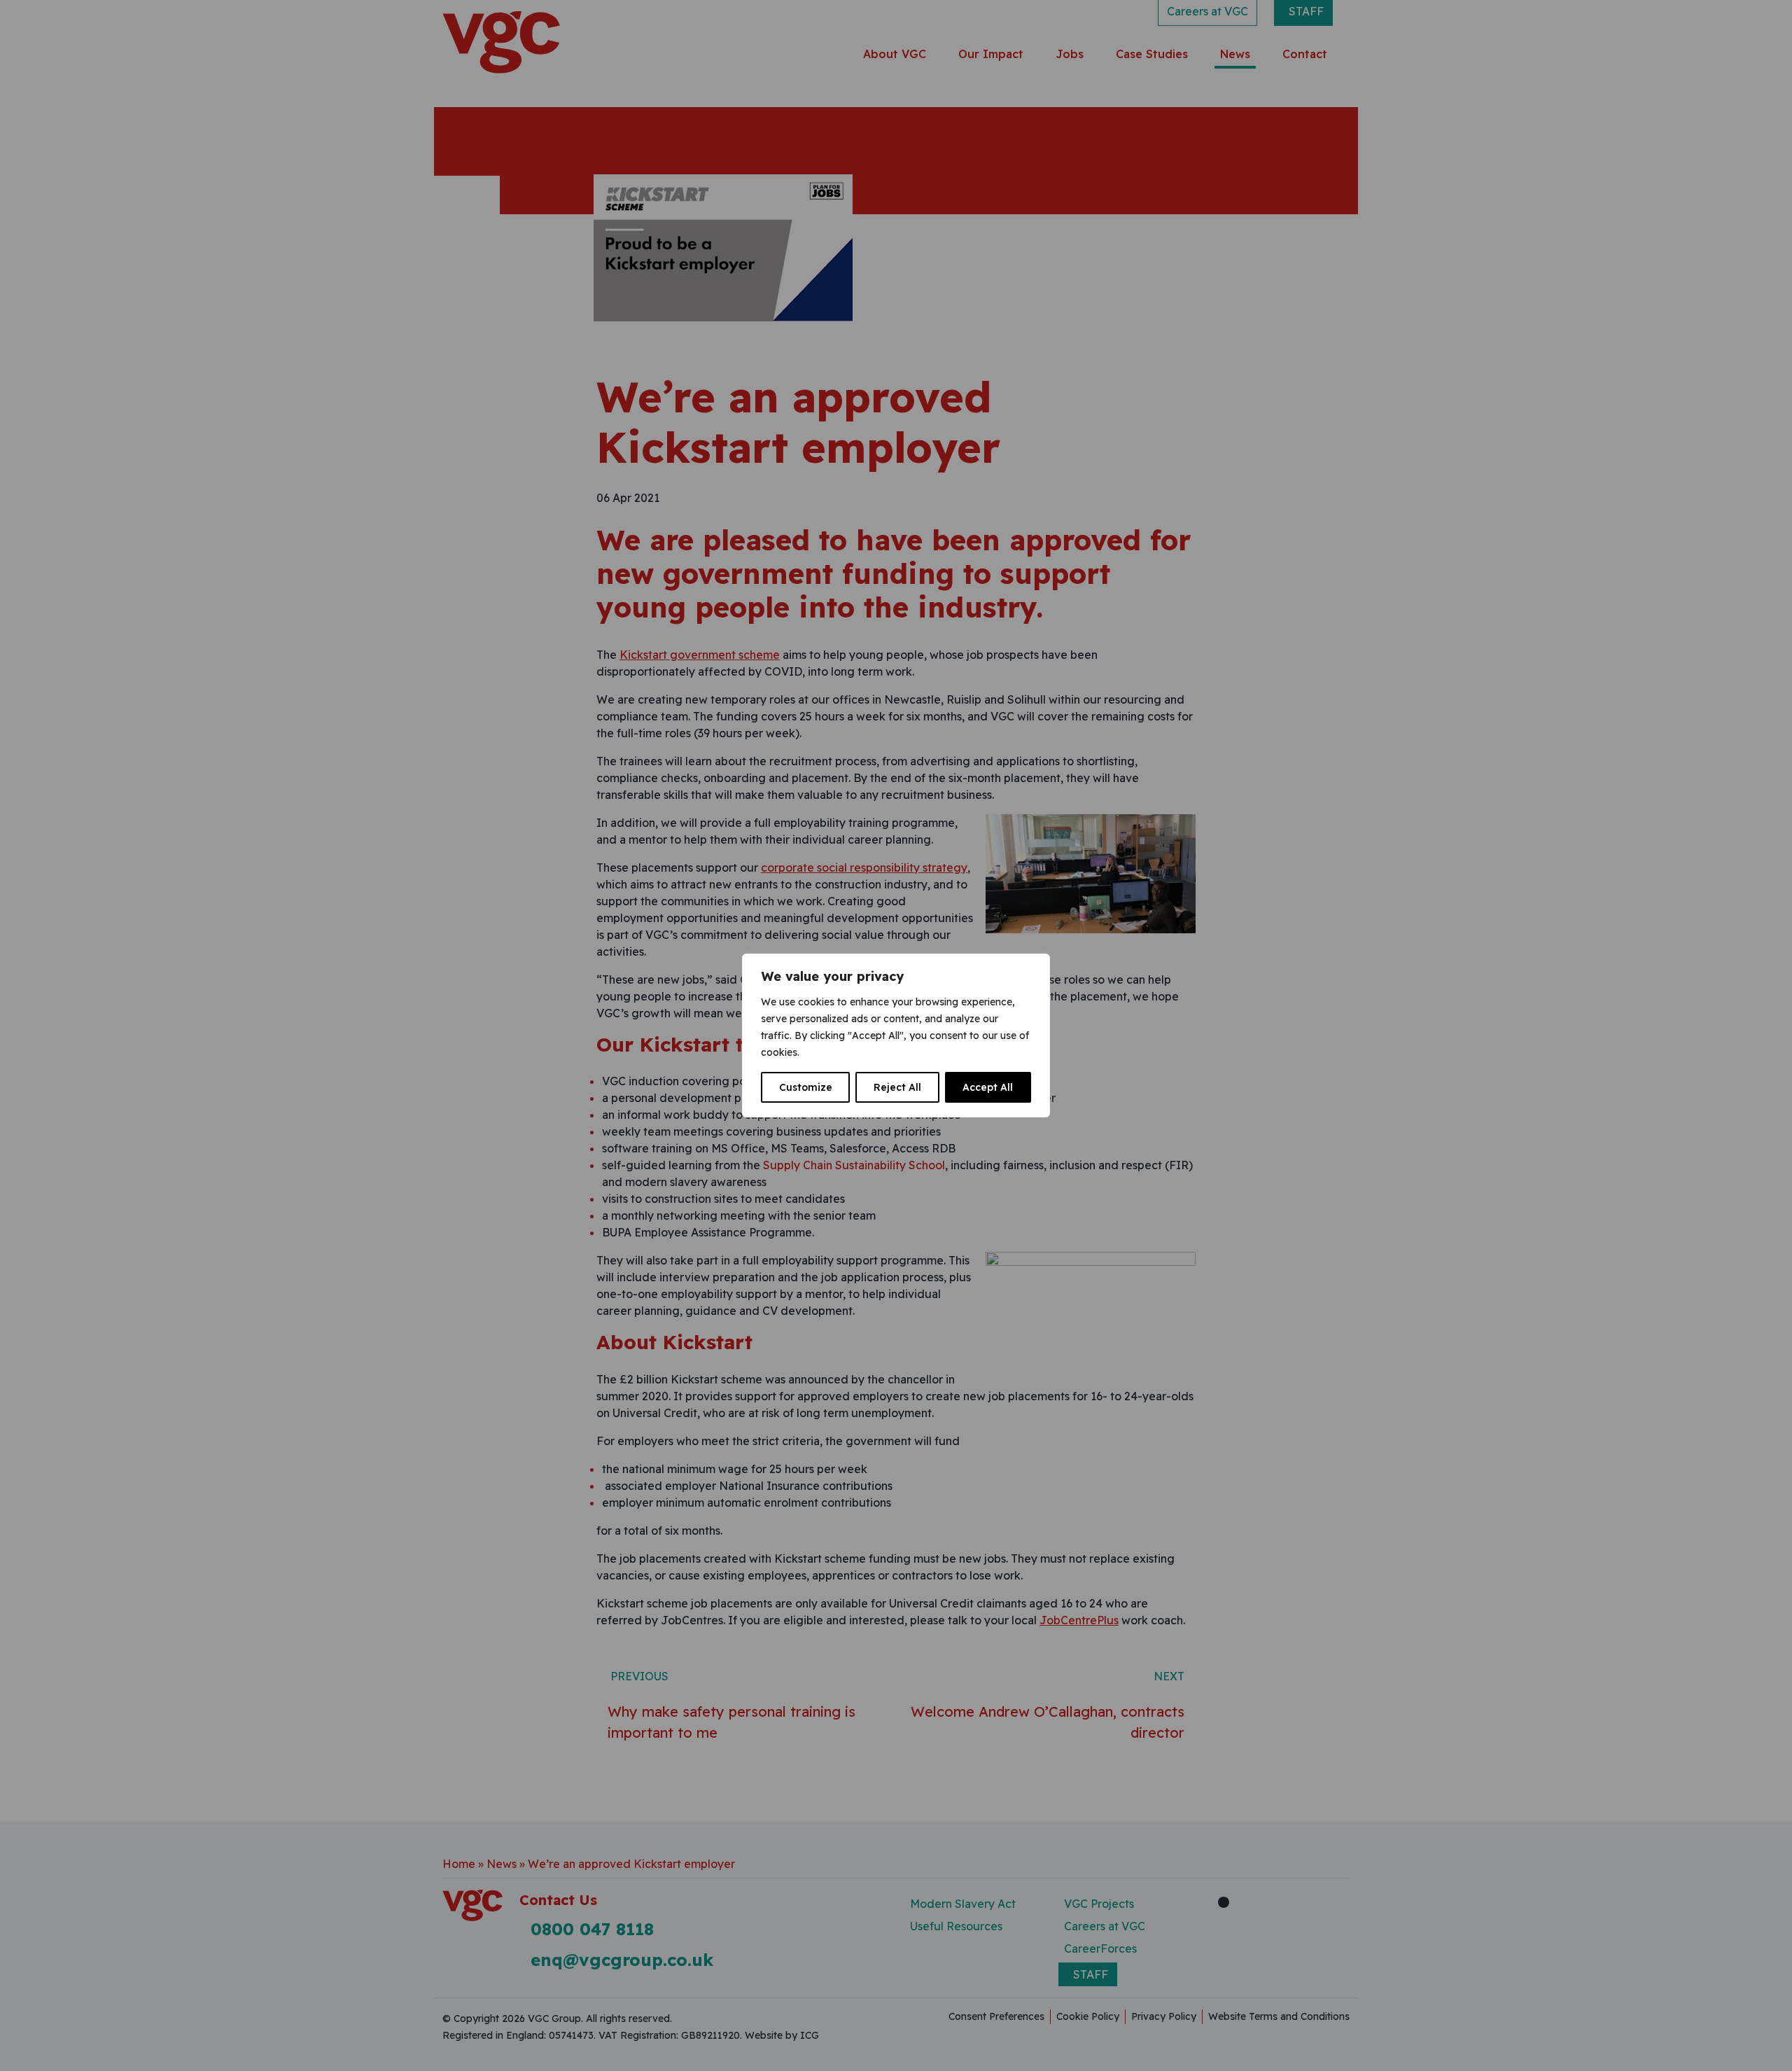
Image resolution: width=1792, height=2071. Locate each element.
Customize (806, 1087)
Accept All (988, 1087)
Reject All (897, 1087)
